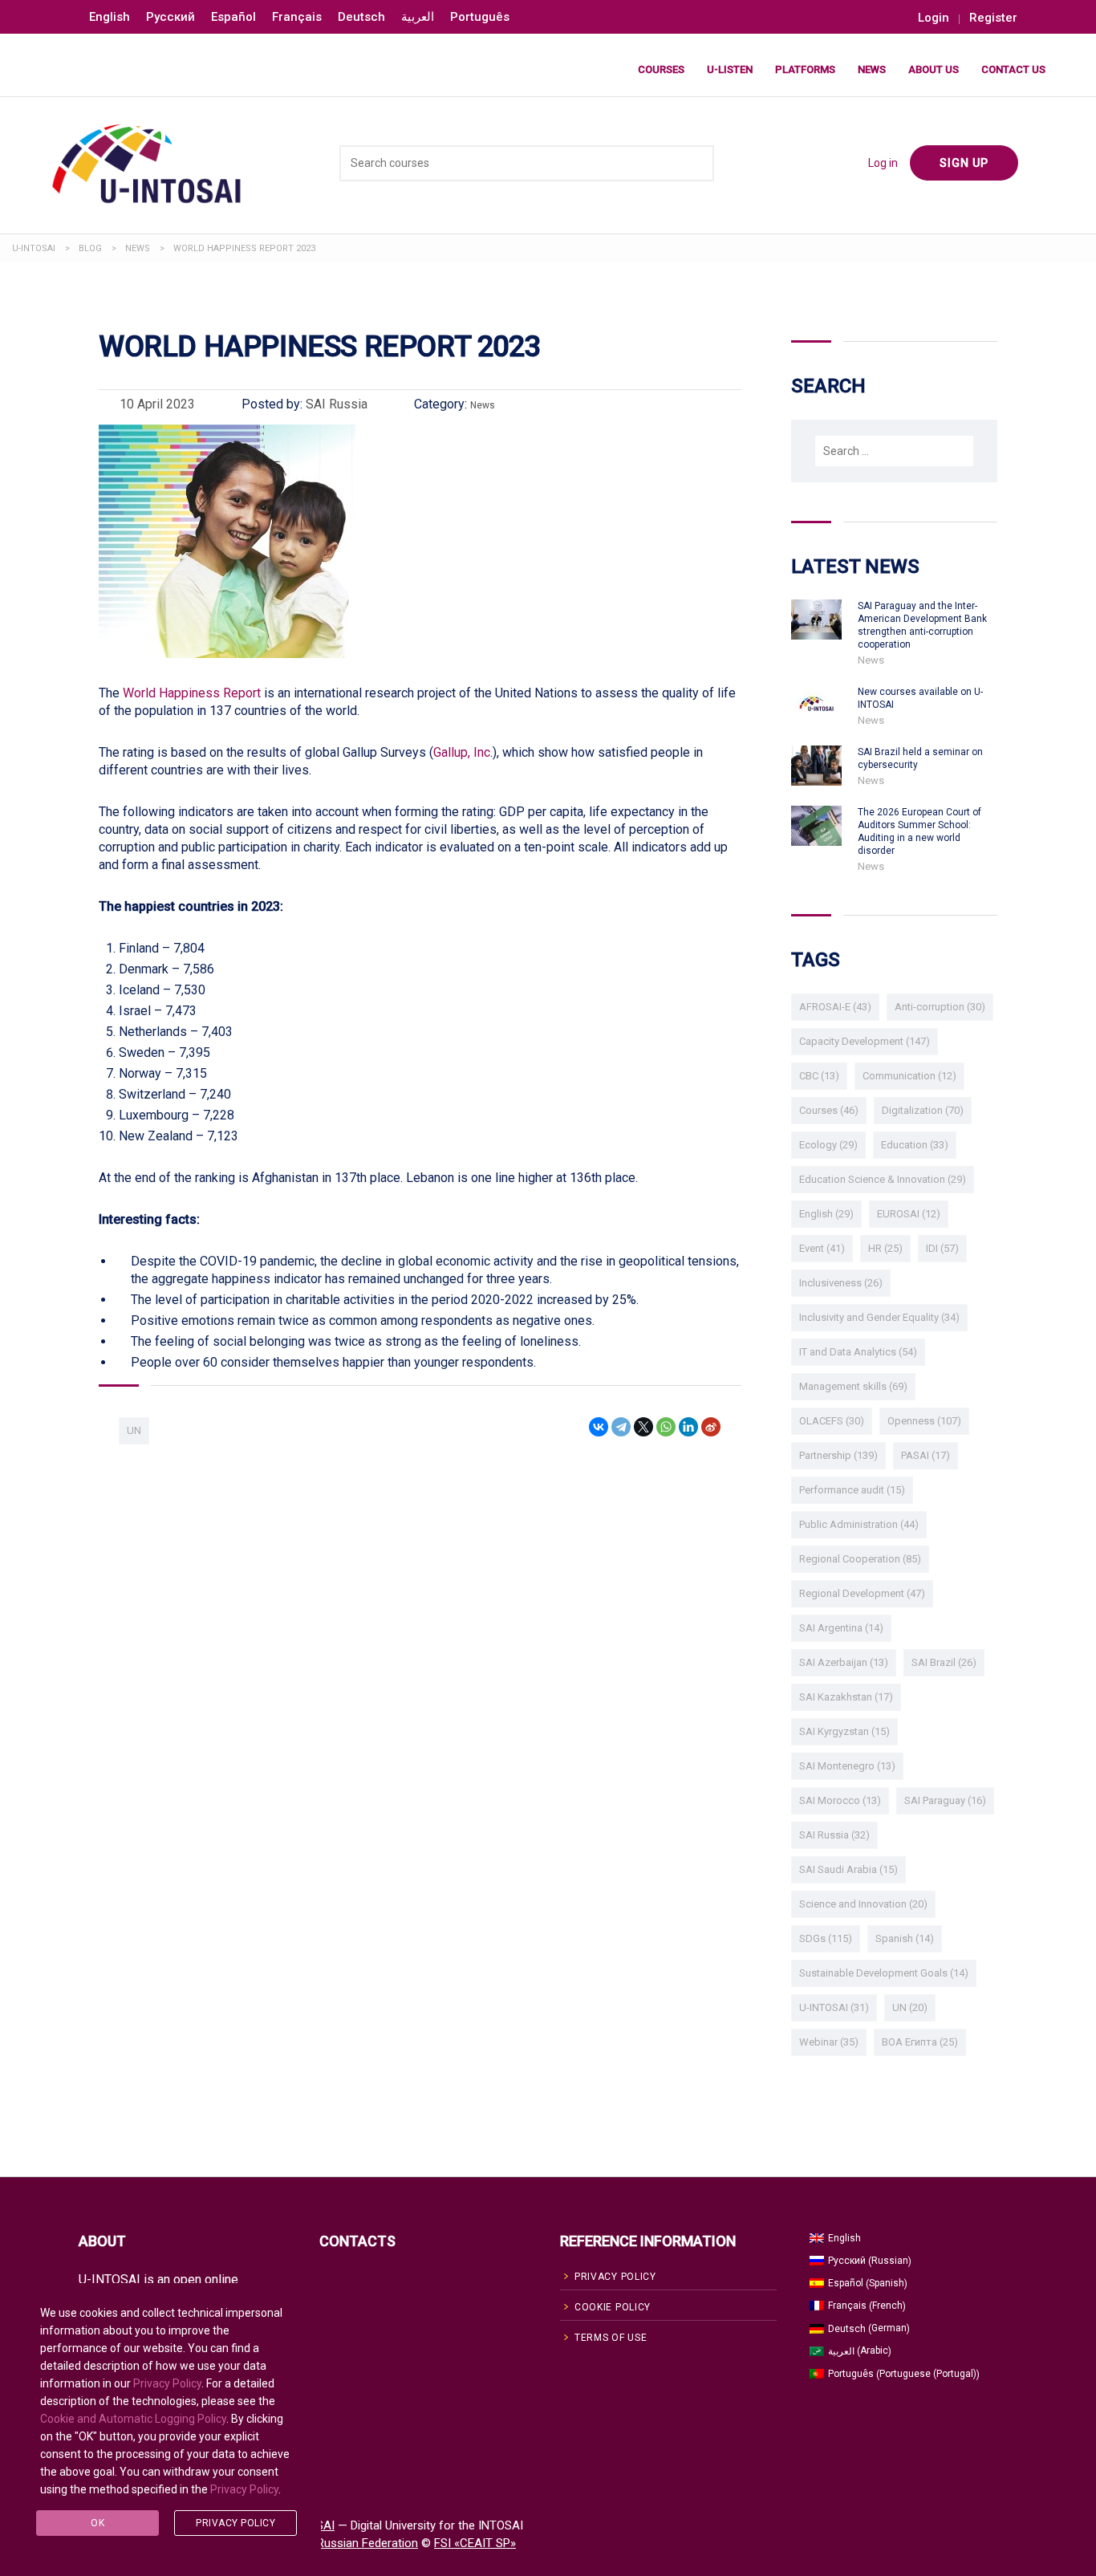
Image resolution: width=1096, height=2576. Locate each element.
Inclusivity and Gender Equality (879, 1317)
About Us (934, 69)
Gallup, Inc (462, 752)
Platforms (805, 69)
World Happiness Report (192, 693)
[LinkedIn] (688, 1427)
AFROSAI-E (835, 1007)
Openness (924, 1421)
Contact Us (1013, 69)
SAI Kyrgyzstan (844, 1731)
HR (885, 1248)
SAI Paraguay (945, 1800)
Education (915, 1145)
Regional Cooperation (860, 1559)
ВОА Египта (920, 2042)
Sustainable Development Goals (884, 1973)
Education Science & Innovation (883, 1179)
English (826, 1214)
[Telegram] (621, 1427)
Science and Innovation (863, 1904)
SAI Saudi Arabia (848, 1869)
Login (934, 18)
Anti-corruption (940, 1007)
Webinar (829, 2042)
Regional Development (862, 1593)
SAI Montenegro (847, 1766)
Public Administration (859, 1524)
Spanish (905, 1938)
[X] (643, 1427)
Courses (661, 69)
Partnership (838, 1455)
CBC (819, 1076)
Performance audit (852, 1490)
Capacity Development (865, 1041)
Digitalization (923, 1110)
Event (822, 1248)
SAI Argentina (841, 1628)
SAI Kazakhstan (846, 1697)
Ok (97, 2523)
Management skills (853, 1386)
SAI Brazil (944, 1662)
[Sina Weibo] (711, 1427)
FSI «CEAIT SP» (475, 2543)
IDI (942, 1248)
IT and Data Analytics (858, 1352)
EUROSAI (909, 1214)
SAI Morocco (840, 1800)
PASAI (926, 1455)
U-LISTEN (730, 69)
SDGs (826, 1938)
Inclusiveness (841, 1283)
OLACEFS (832, 1421)
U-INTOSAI (834, 2007)
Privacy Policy (167, 2383)
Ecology (828, 1145)
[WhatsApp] (666, 1427)
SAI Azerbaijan (844, 1662)
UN (134, 1430)
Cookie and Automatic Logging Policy (133, 2419)
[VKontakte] (599, 1427)
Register (993, 18)
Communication (909, 1076)
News (872, 69)
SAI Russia (834, 1835)
